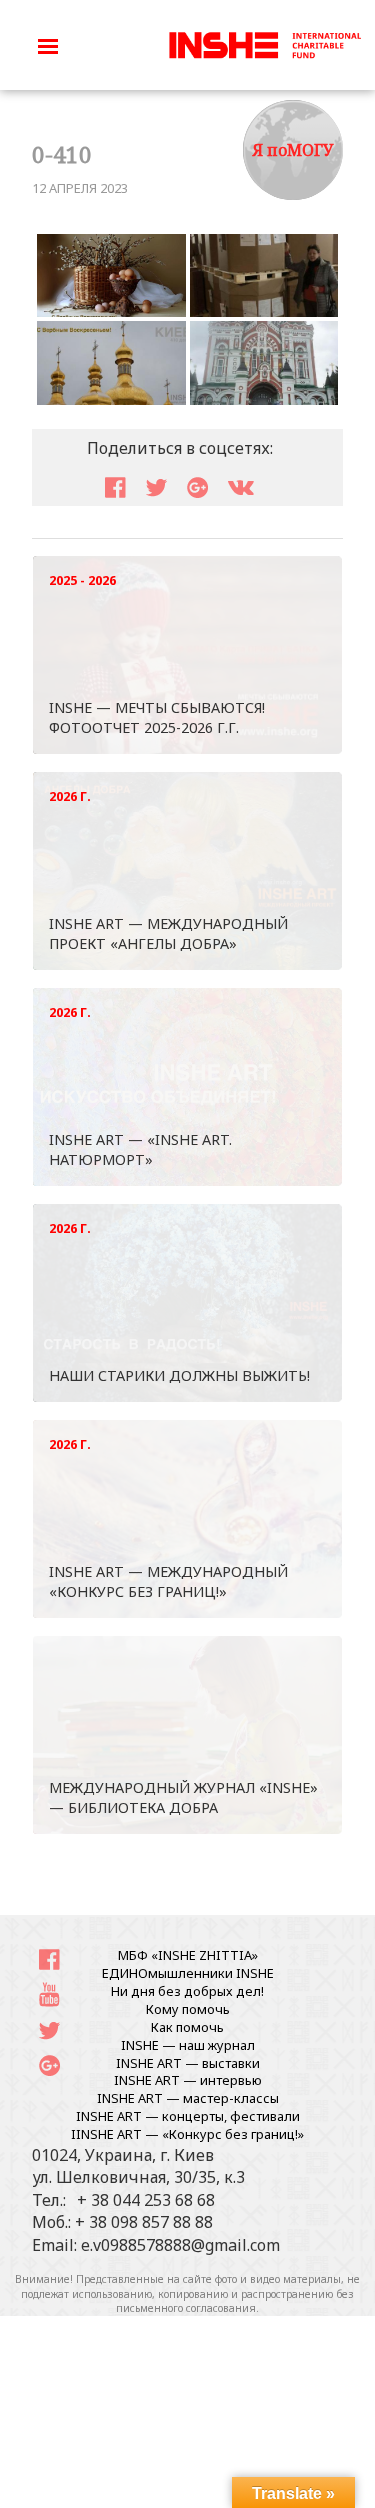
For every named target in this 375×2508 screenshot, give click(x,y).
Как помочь (187, 2027)
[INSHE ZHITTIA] (265, 43)
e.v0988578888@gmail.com (180, 2245)
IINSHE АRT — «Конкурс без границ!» (187, 2134)
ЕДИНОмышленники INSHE (188, 1973)
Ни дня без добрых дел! (187, 1991)
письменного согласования (186, 2308)
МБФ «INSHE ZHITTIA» (188, 1955)
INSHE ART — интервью (188, 2080)
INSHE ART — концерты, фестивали (188, 2116)
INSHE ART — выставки (188, 2063)
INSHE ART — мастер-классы (188, 2098)
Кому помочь (188, 2009)
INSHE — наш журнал (188, 2045)
